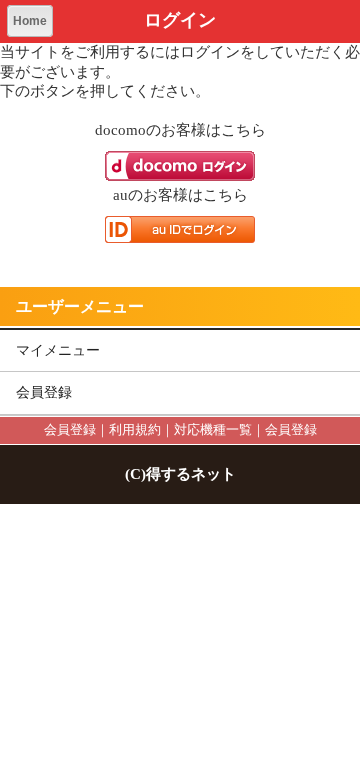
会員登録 (44, 392)
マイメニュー (58, 350)
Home (30, 21)
